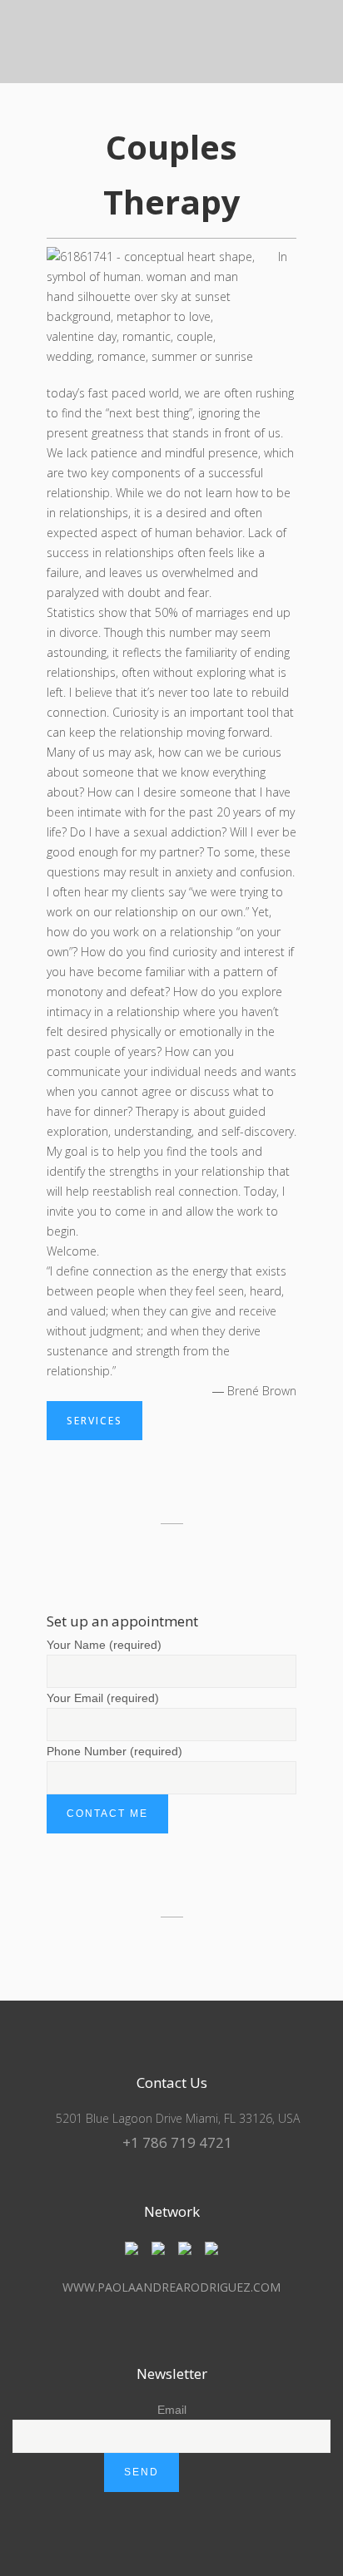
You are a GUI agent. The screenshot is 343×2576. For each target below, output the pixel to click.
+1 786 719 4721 (177, 2142)
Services (94, 1421)
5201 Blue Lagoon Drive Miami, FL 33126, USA (176, 2118)
